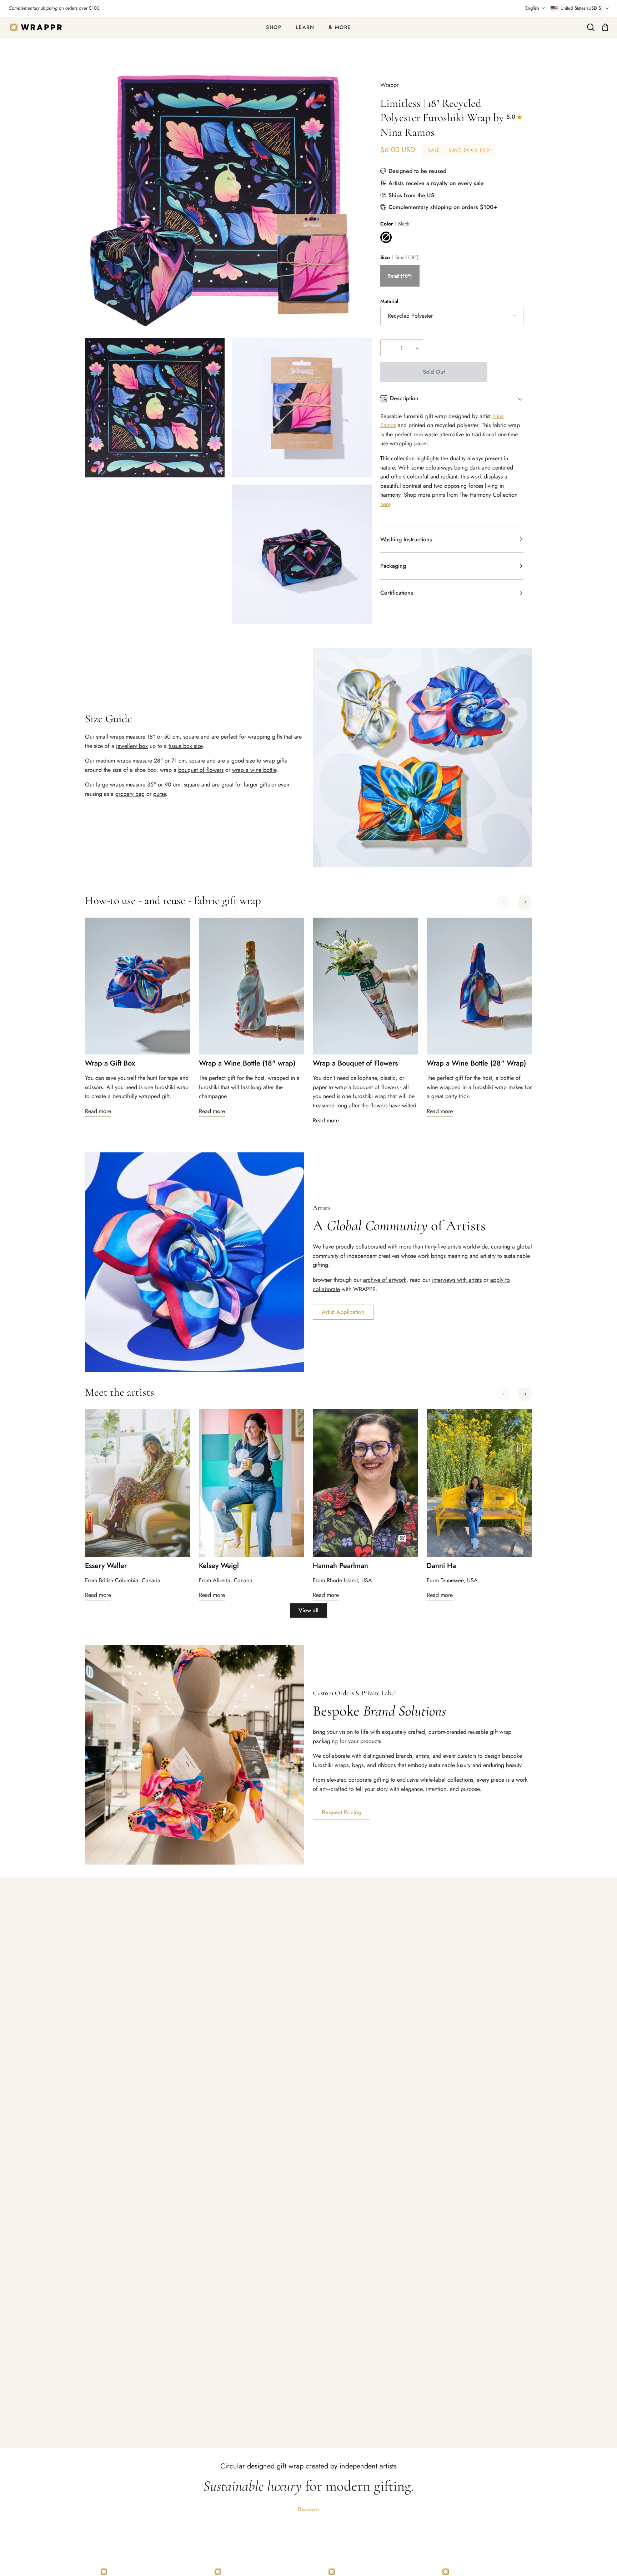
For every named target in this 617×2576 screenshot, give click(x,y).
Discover (308, 2509)
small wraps (110, 737)
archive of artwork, (386, 1280)
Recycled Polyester (410, 316)
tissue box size (185, 746)
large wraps (110, 785)
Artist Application (343, 1312)
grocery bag (130, 794)
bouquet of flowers (201, 770)
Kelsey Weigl (219, 1566)
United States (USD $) (582, 8)
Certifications (397, 593)
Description (404, 398)
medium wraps (113, 761)
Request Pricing (342, 1812)
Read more (98, 1111)
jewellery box (132, 746)
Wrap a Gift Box (110, 1063)
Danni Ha (441, 1566)
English (532, 8)
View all (308, 1610)
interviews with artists (457, 1280)
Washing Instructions (406, 539)
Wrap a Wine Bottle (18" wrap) (247, 1063)
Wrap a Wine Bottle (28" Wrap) (476, 1063)
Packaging (393, 566)
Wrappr (389, 85)
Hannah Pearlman (340, 1566)
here (385, 504)
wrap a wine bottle (254, 770)
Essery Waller (106, 1566)
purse (159, 794)
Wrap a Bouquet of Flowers (355, 1063)
